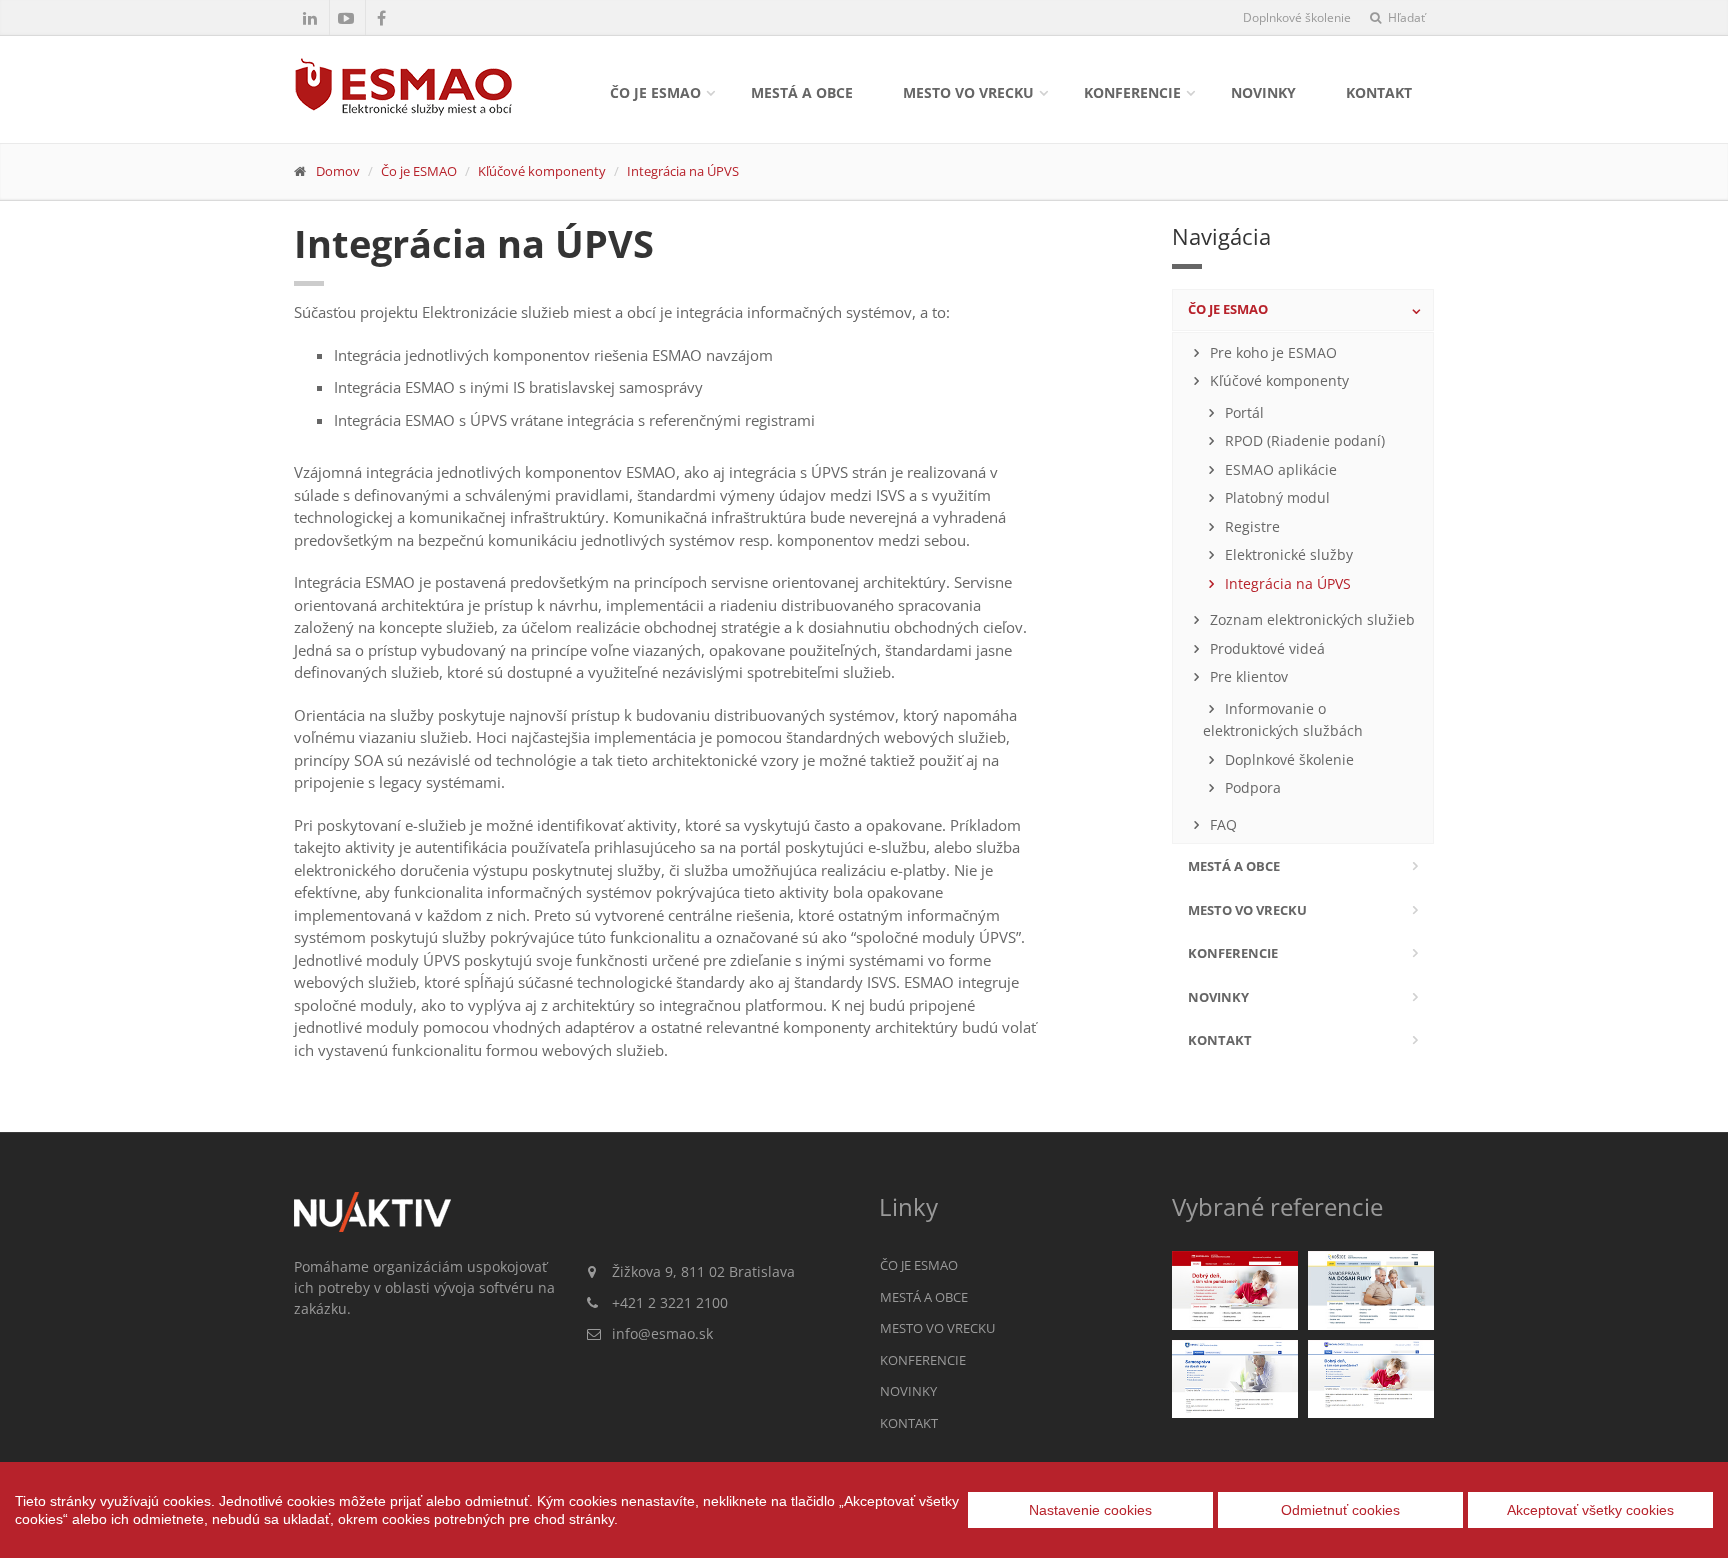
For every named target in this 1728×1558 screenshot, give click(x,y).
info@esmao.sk (662, 1333)
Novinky (1263, 92)
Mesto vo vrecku (968, 92)
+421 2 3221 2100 (670, 1302)
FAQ (1221, 825)
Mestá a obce (802, 92)
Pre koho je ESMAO (1271, 353)
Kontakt (1379, 92)
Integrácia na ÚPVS (683, 171)
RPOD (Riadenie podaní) (1303, 441)
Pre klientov (1247, 677)
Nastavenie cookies (1090, 1510)
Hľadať (1405, 17)
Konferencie (1132, 92)
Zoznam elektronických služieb (1310, 620)
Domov (338, 171)
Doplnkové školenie (1297, 17)
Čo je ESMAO (655, 92)
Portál (1242, 413)
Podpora (1251, 788)
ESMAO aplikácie (1279, 470)
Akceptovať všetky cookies (1590, 1510)
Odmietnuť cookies (1340, 1510)
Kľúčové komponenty (542, 171)
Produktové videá (1265, 649)
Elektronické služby (1287, 555)
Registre (1250, 527)
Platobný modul (1275, 498)
